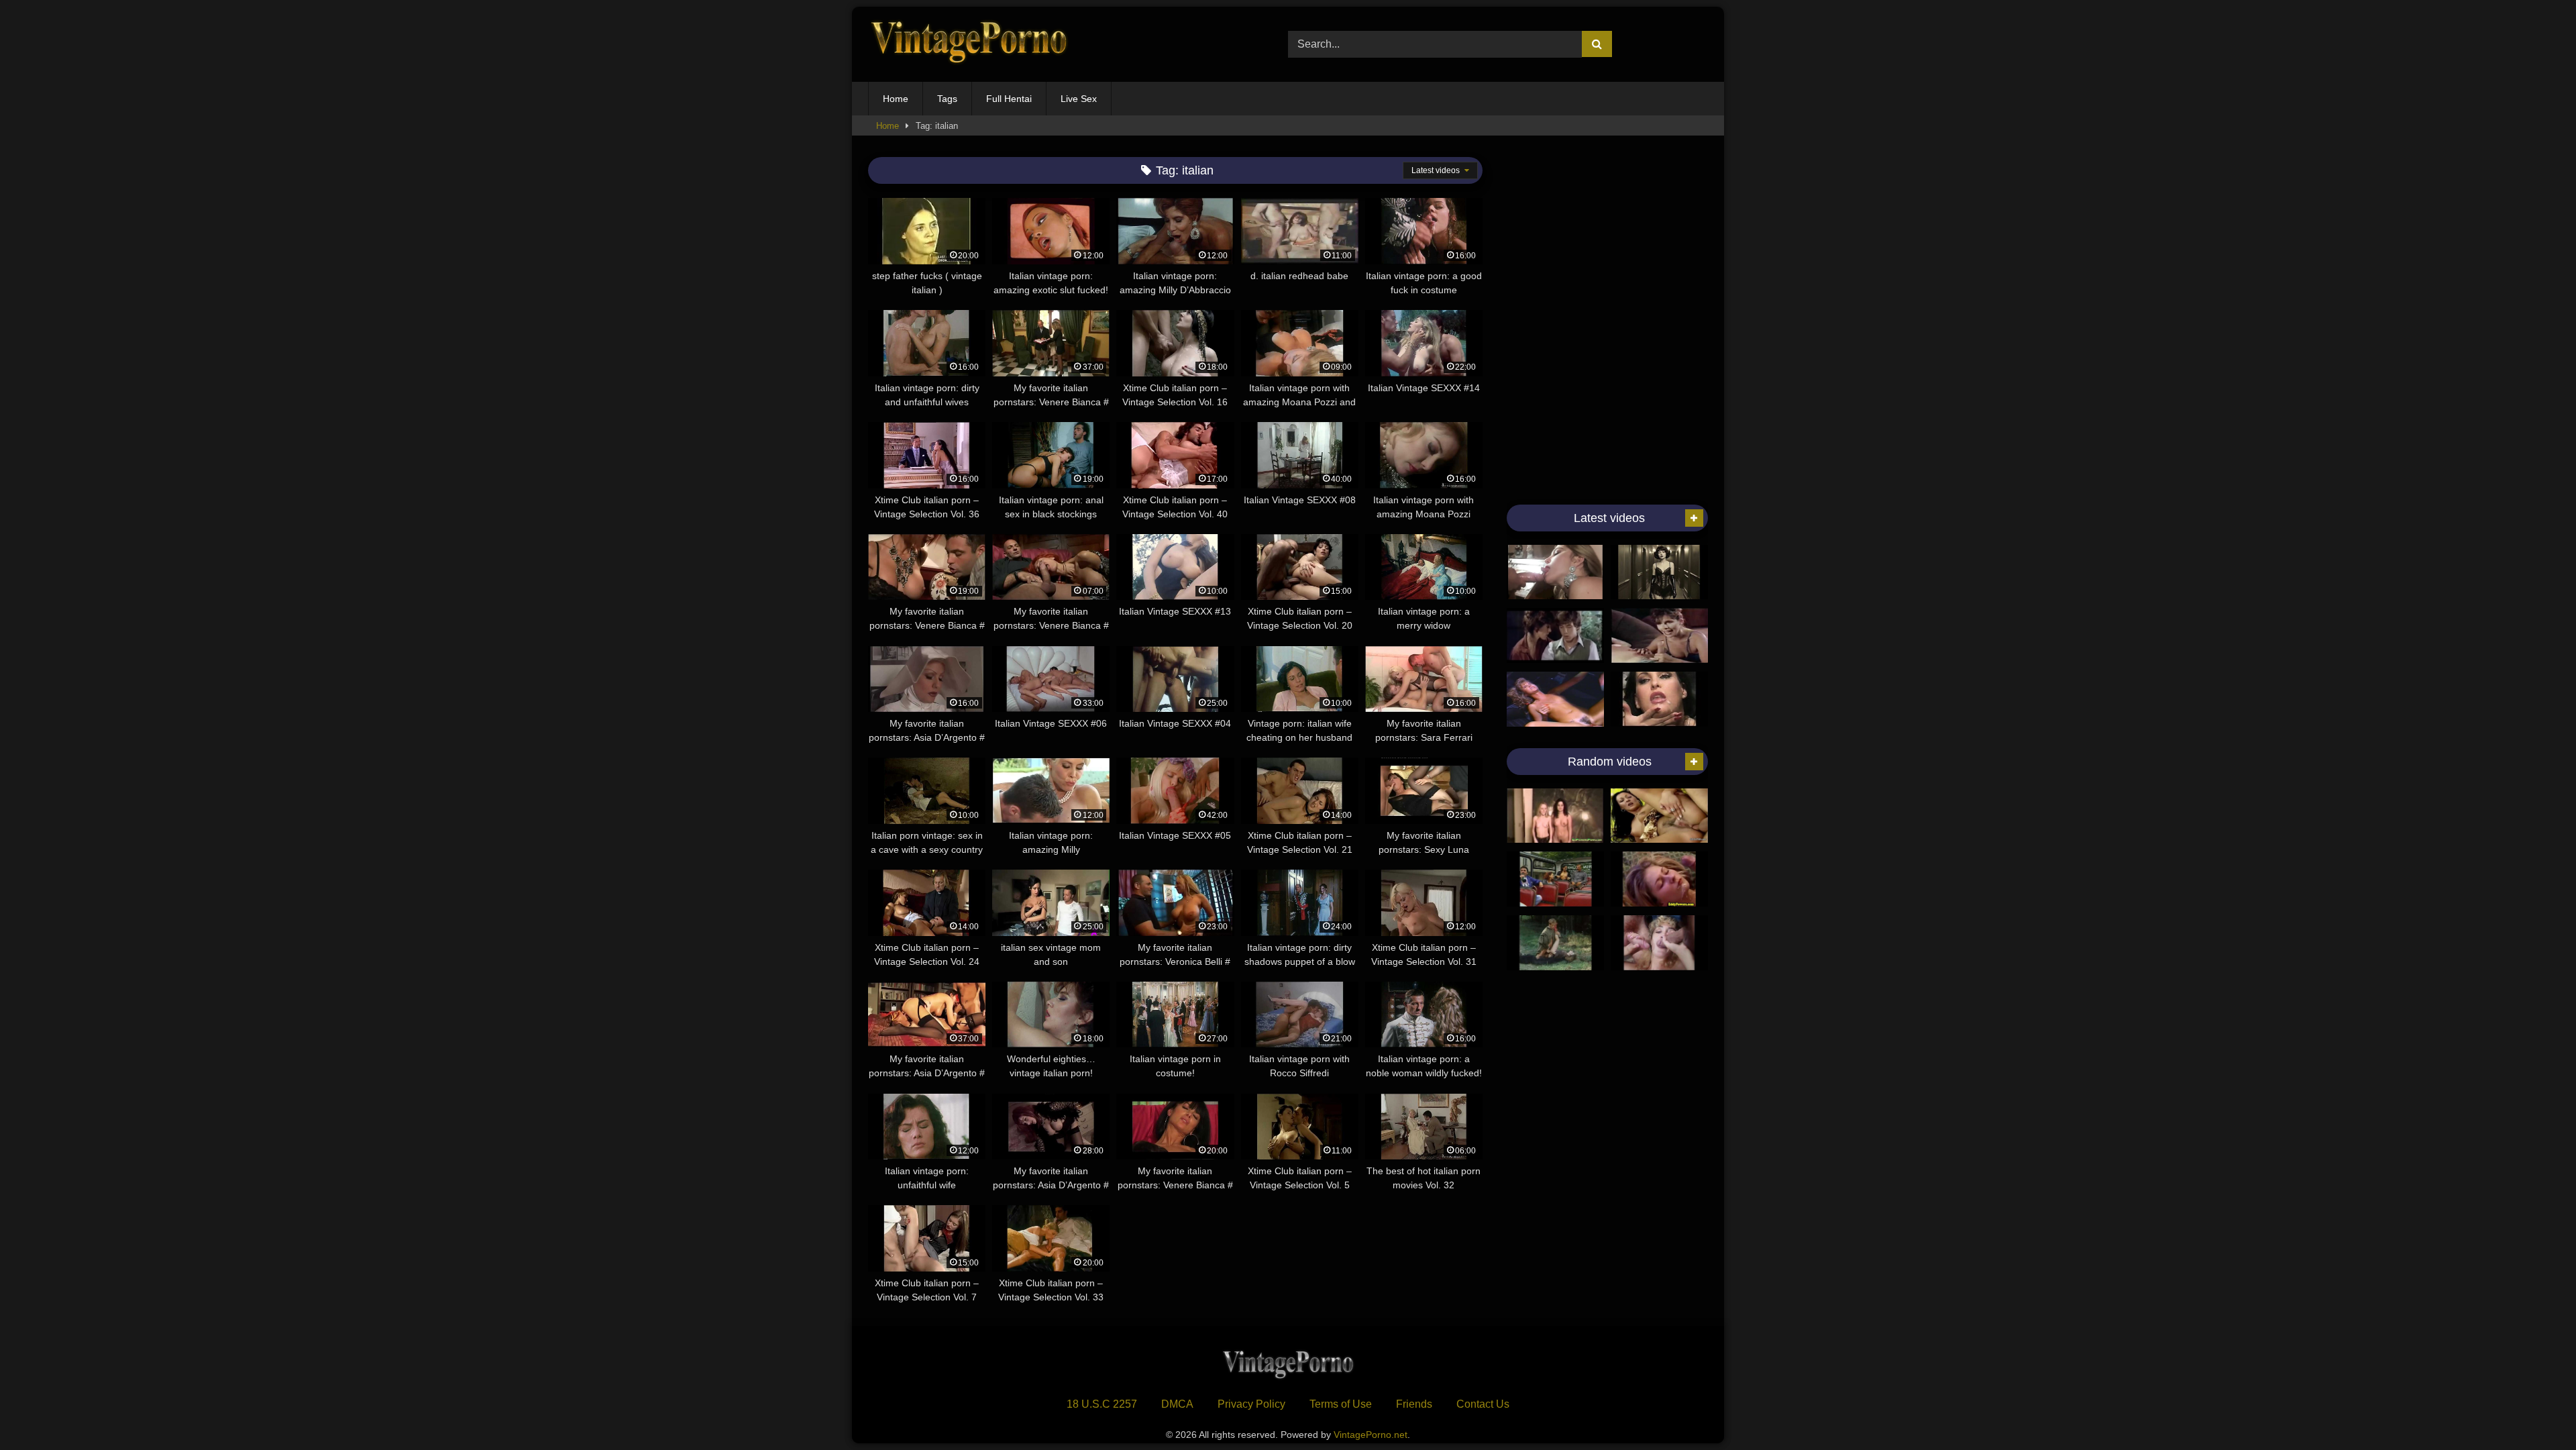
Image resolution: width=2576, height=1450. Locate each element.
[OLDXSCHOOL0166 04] (1555, 943)
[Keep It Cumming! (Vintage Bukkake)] (1659, 699)
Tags (947, 99)
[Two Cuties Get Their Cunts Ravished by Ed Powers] (1555, 816)
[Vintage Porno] (969, 45)
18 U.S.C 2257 (1102, 1404)
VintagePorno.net (1371, 1435)
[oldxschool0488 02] (1659, 943)
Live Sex (1079, 99)
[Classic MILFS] (1659, 635)
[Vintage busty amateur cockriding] (1659, 879)
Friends (1414, 1404)
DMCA (1177, 1404)
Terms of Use (1341, 1404)
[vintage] (1555, 635)
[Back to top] (2534, 1410)
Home (896, 99)
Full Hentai (1009, 99)
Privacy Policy (1251, 1404)
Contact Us (1483, 1404)
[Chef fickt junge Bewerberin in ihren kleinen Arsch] (1659, 816)
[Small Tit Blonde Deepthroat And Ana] (1555, 699)
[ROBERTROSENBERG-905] (1555, 879)
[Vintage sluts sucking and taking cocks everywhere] (1555, 572)
